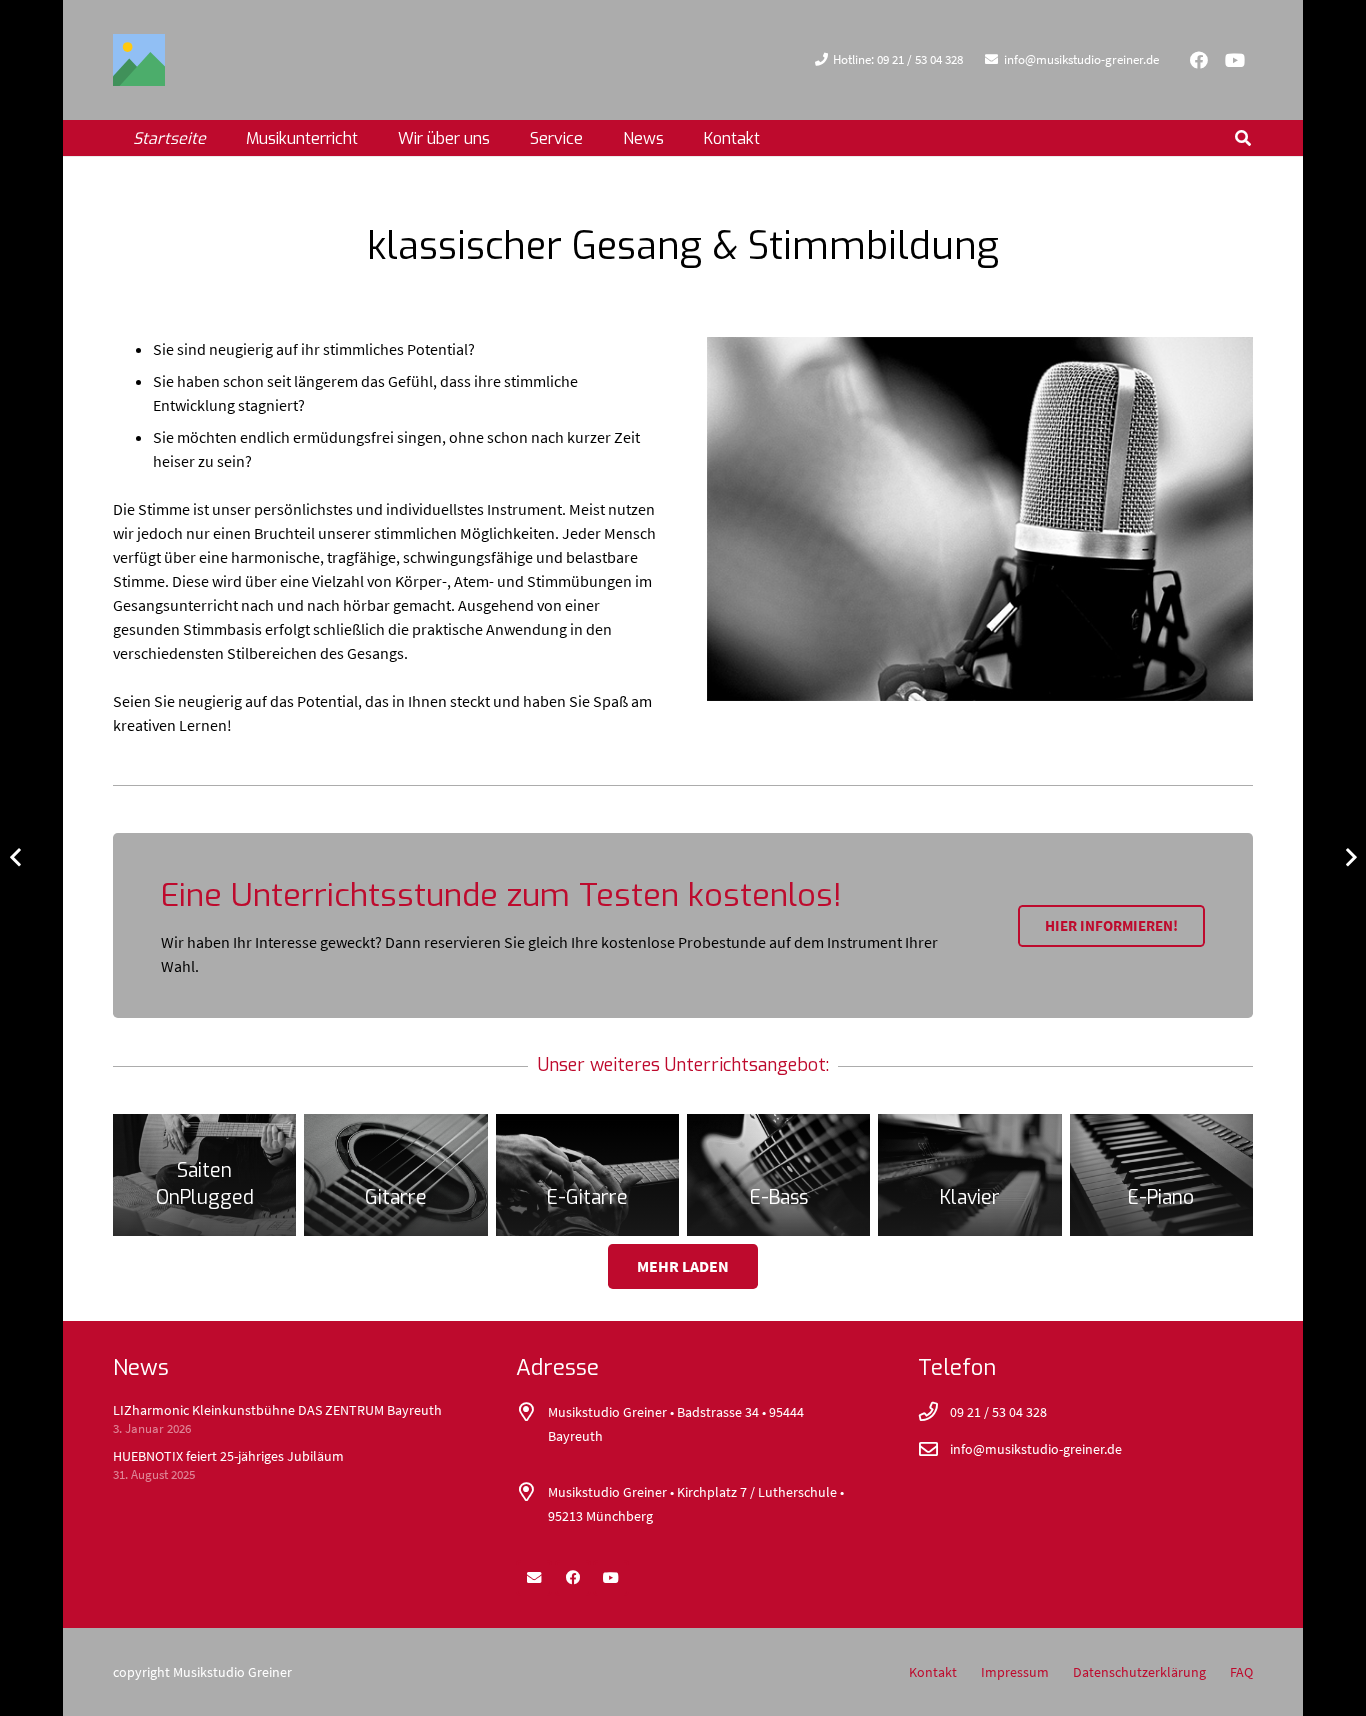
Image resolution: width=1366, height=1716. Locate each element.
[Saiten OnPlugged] (204, 1175)
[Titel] (139, 60)
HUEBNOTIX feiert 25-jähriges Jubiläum (228, 1456)
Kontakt (933, 1672)
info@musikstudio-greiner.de (1036, 1449)
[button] (504, 137)
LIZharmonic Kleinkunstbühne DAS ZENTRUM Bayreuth (277, 1410)
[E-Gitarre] (587, 1175)
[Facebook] (1199, 60)
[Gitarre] (395, 1175)
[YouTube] (1235, 60)
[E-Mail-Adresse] (534, 1578)
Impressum (1015, 1672)
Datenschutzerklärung (1139, 1672)
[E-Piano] (1161, 1175)
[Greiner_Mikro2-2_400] (980, 519)
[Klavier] (969, 1175)
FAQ (1241, 1672)
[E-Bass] (778, 1175)
